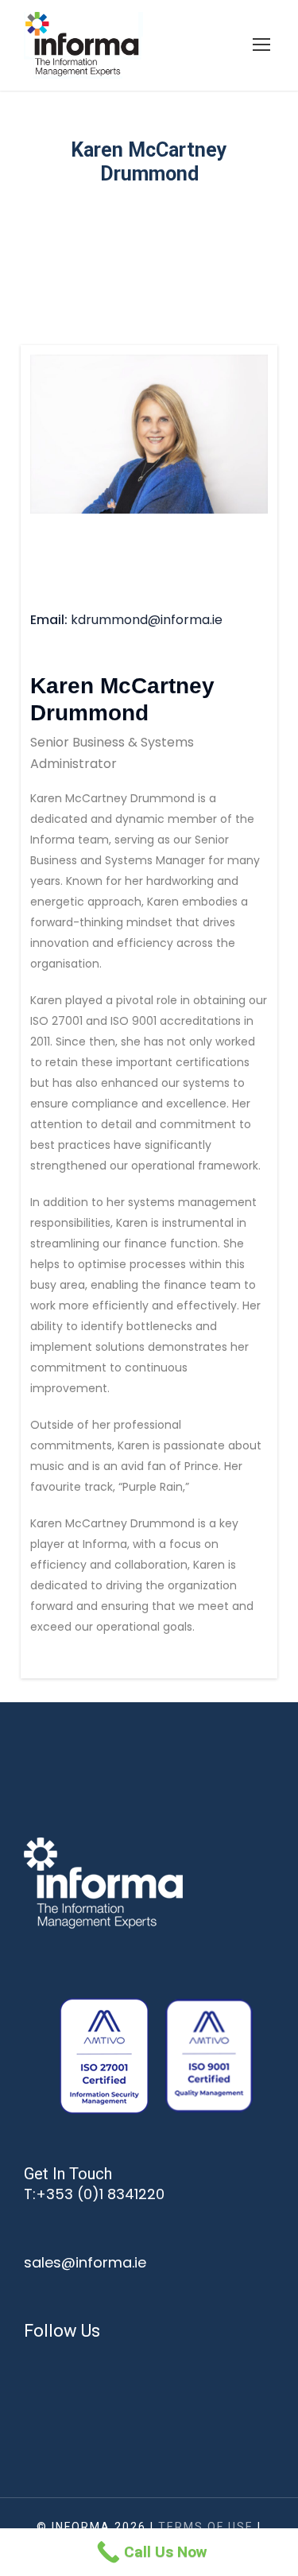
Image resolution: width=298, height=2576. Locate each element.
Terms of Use (206, 2527)
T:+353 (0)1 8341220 (94, 2194)
